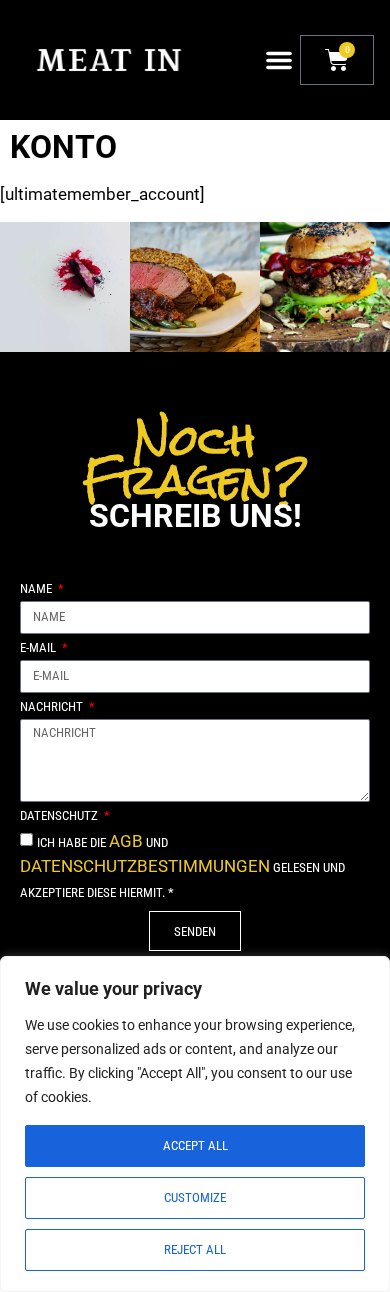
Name (37, 589)
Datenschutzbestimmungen (145, 866)
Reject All (195, 1249)
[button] (279, 60)
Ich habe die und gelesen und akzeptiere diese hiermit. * (182, 867)
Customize (195, 1197)
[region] (195, 1124)
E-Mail (39, 648)
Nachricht (53, 707)
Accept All (195, 1145)
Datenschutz (60, 816)
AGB (126, 841)
